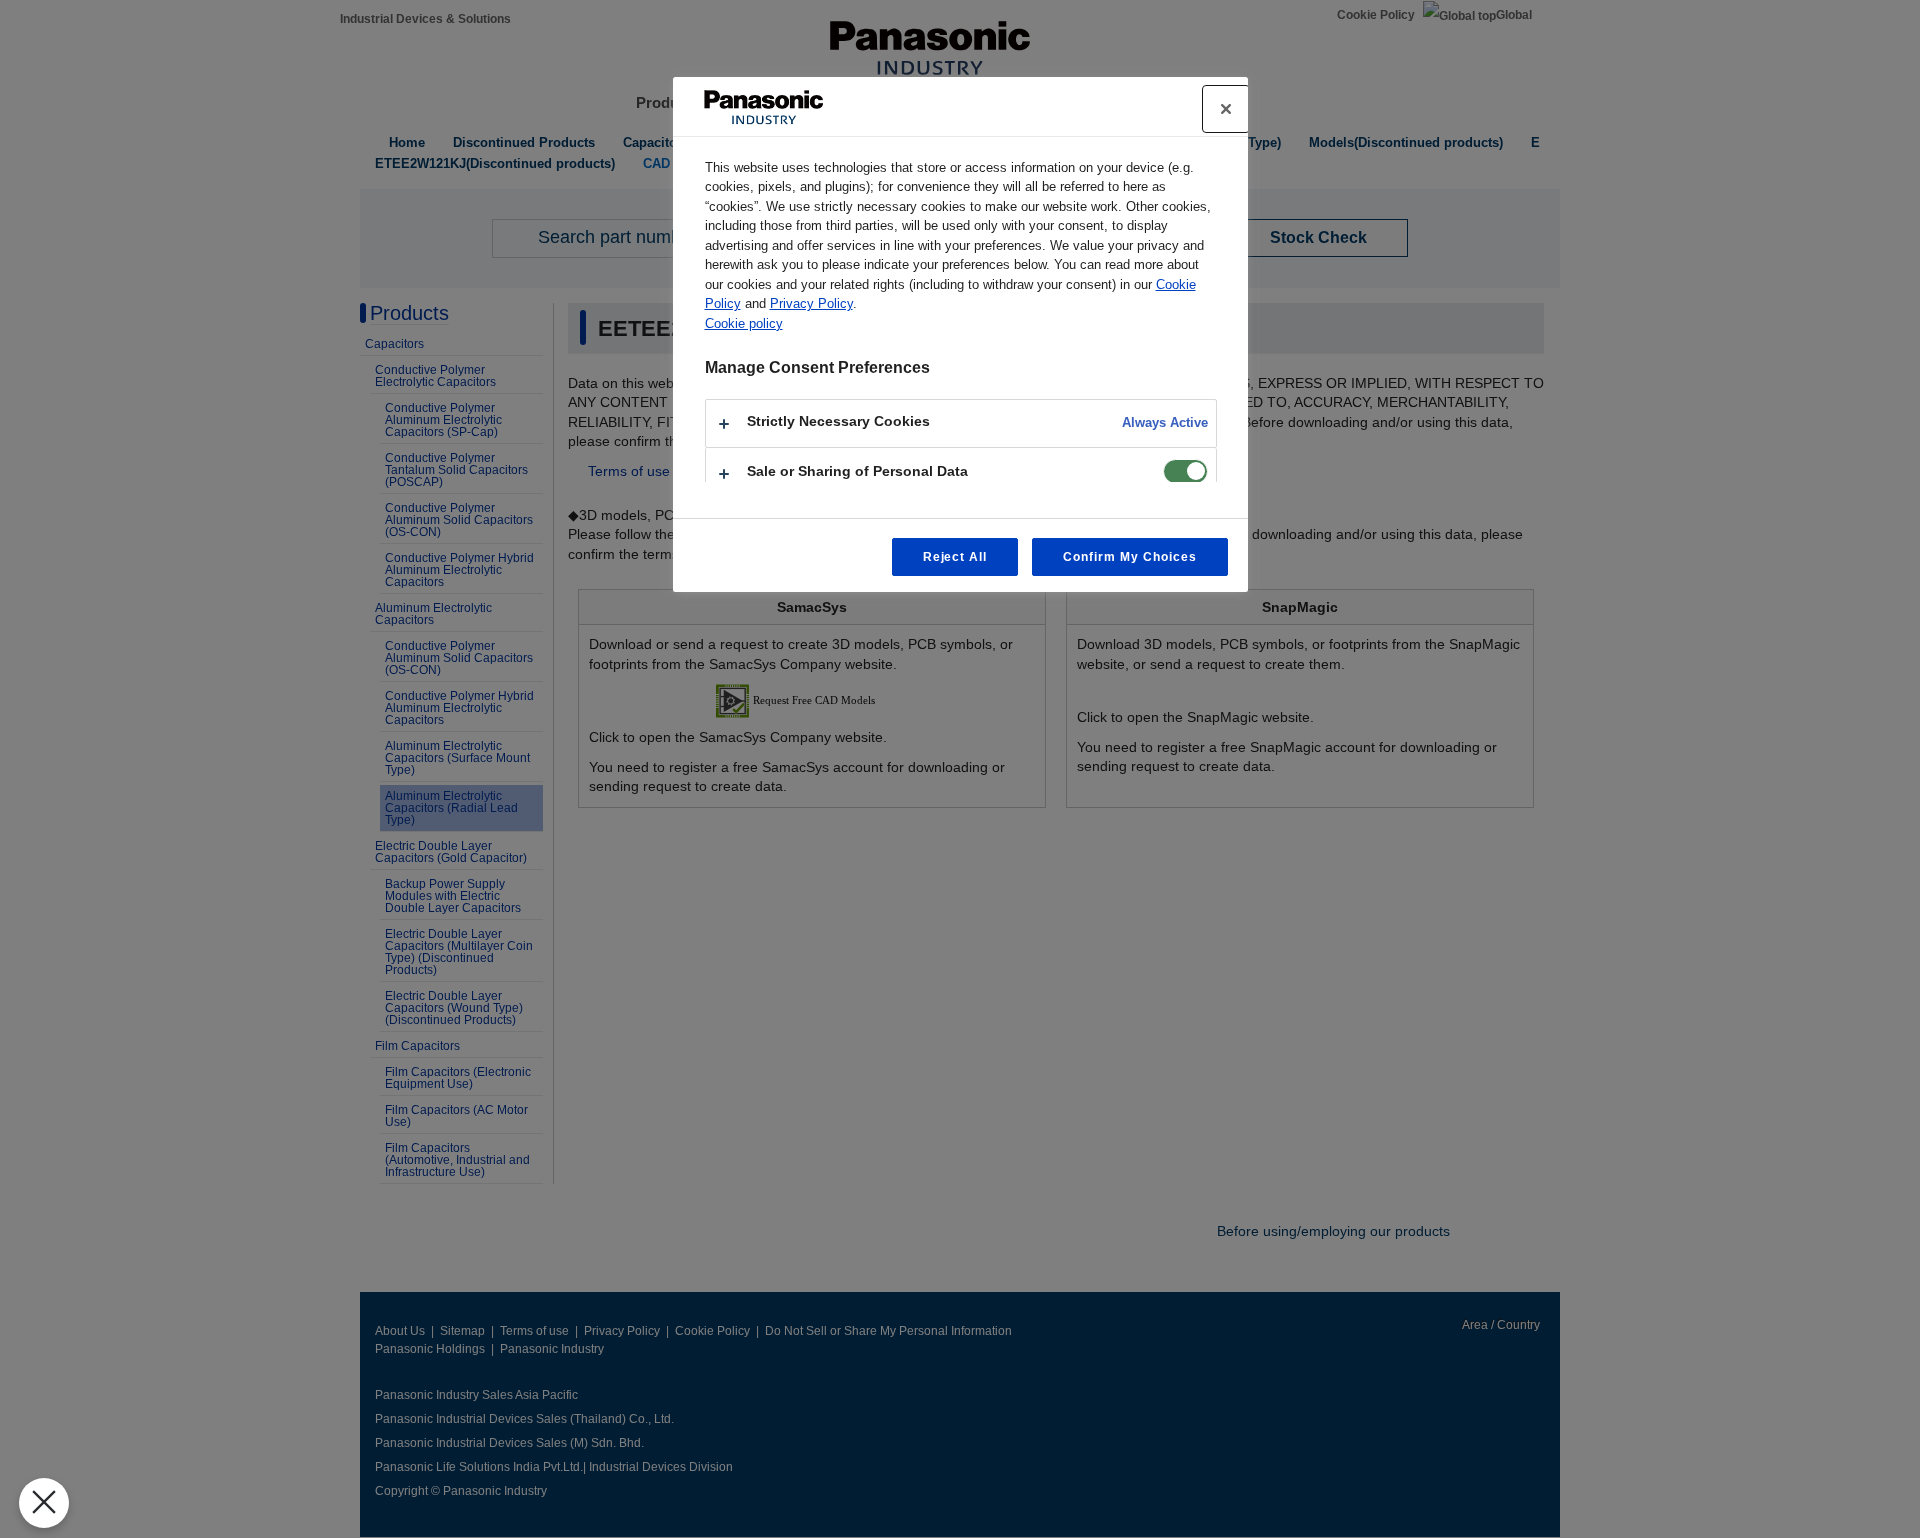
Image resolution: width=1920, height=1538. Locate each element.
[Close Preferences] (44, 1503)
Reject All (955, 557)
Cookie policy (744, 323)
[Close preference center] (1226, 109)
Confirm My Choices (1129, 557)
